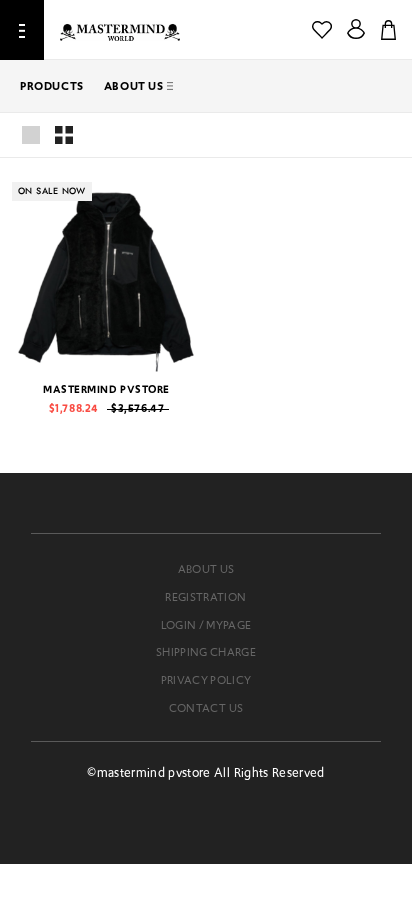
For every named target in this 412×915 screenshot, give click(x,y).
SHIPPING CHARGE (206, 652)
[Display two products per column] (64, 135)
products (52, 86)
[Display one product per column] (31, 135)
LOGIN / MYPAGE (206, 625)
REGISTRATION (205, 597)
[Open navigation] (22, 30)
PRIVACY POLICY (206, 680)
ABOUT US (134, 86)
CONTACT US (206, 708)
